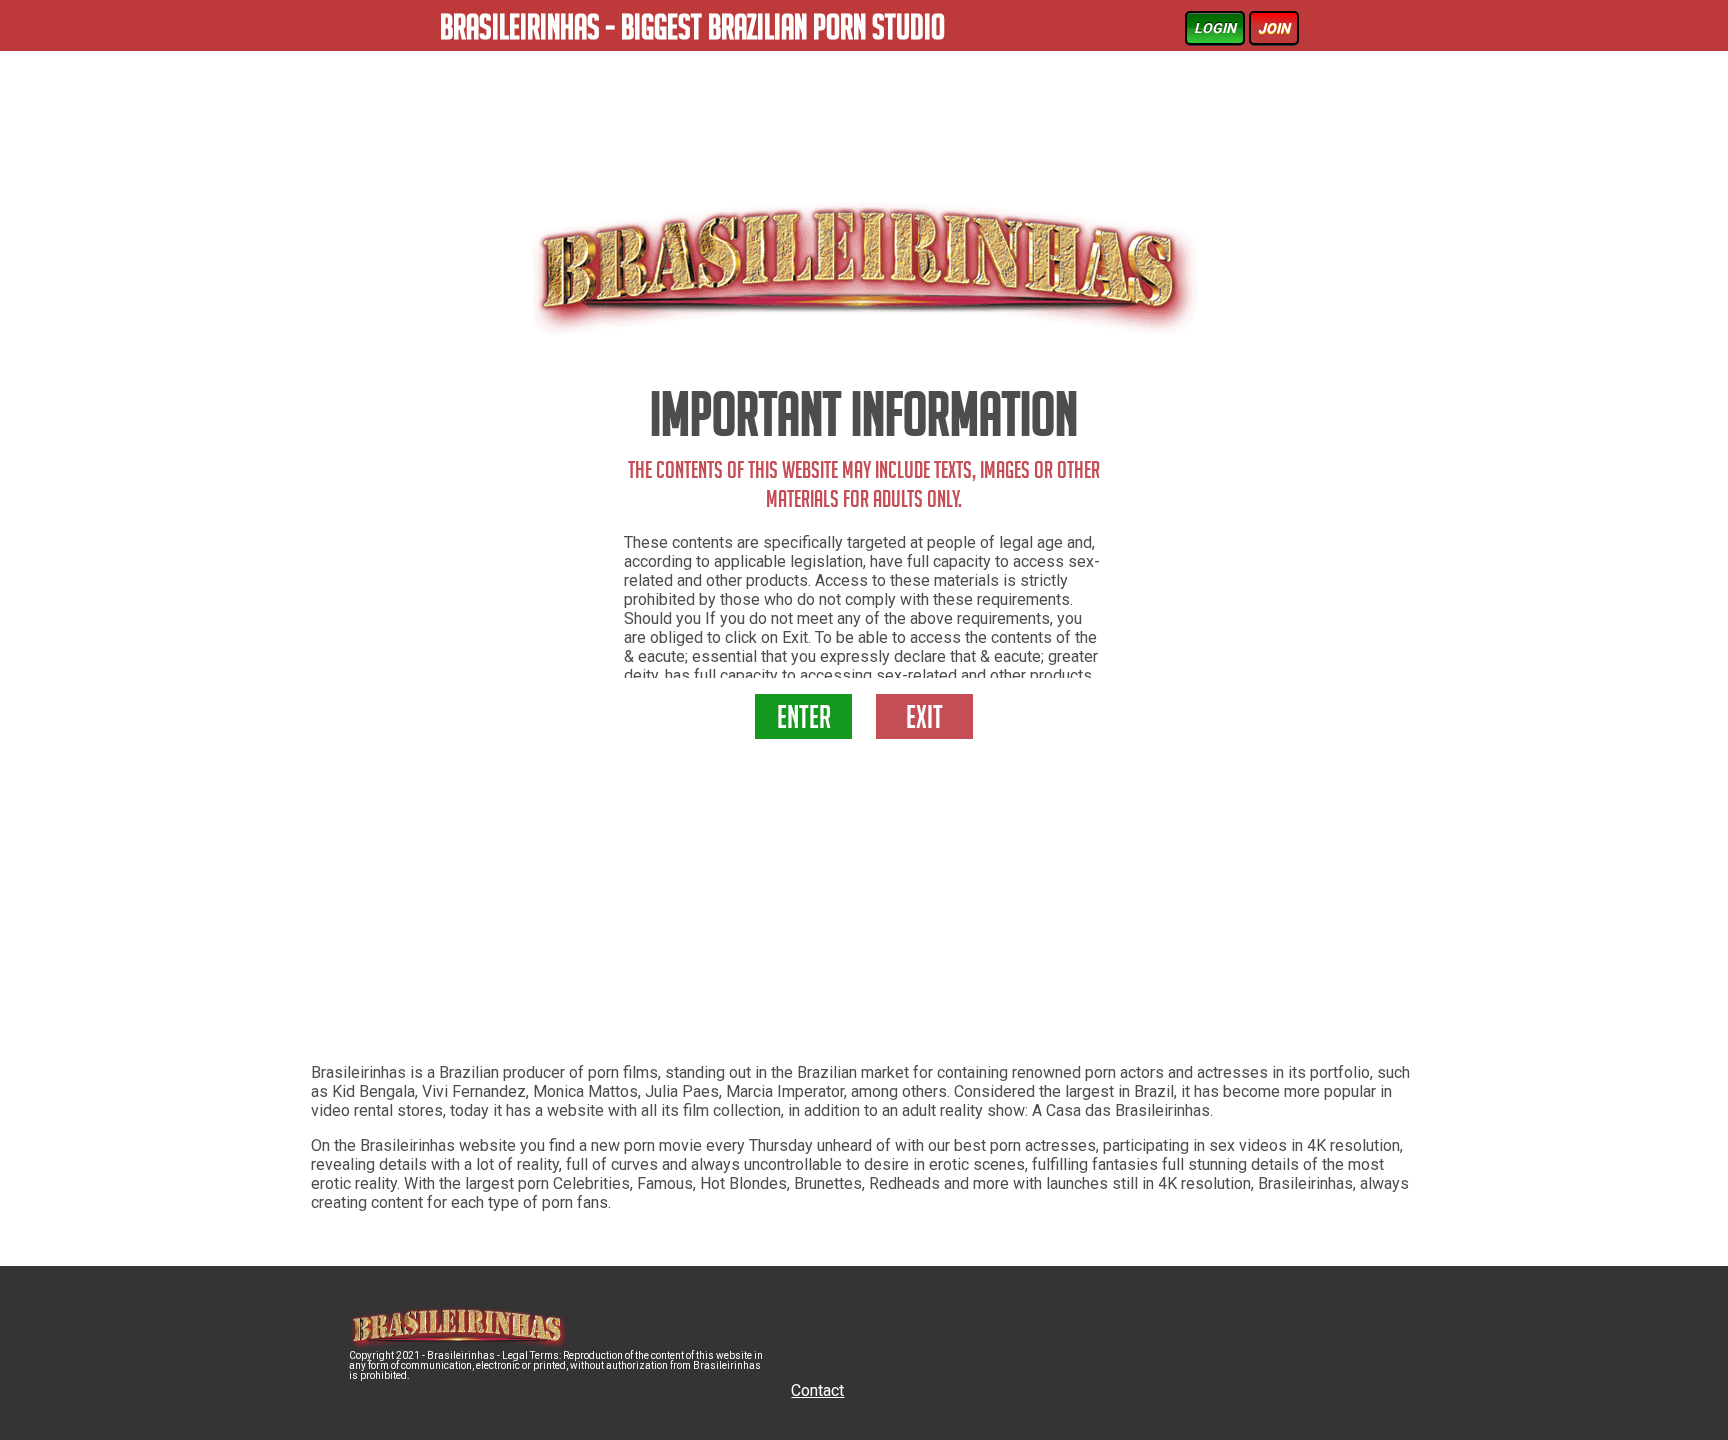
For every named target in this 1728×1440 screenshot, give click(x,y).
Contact (817, 1390)
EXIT (924, 720)
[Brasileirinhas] (864, 269)
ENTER (804, 720)
